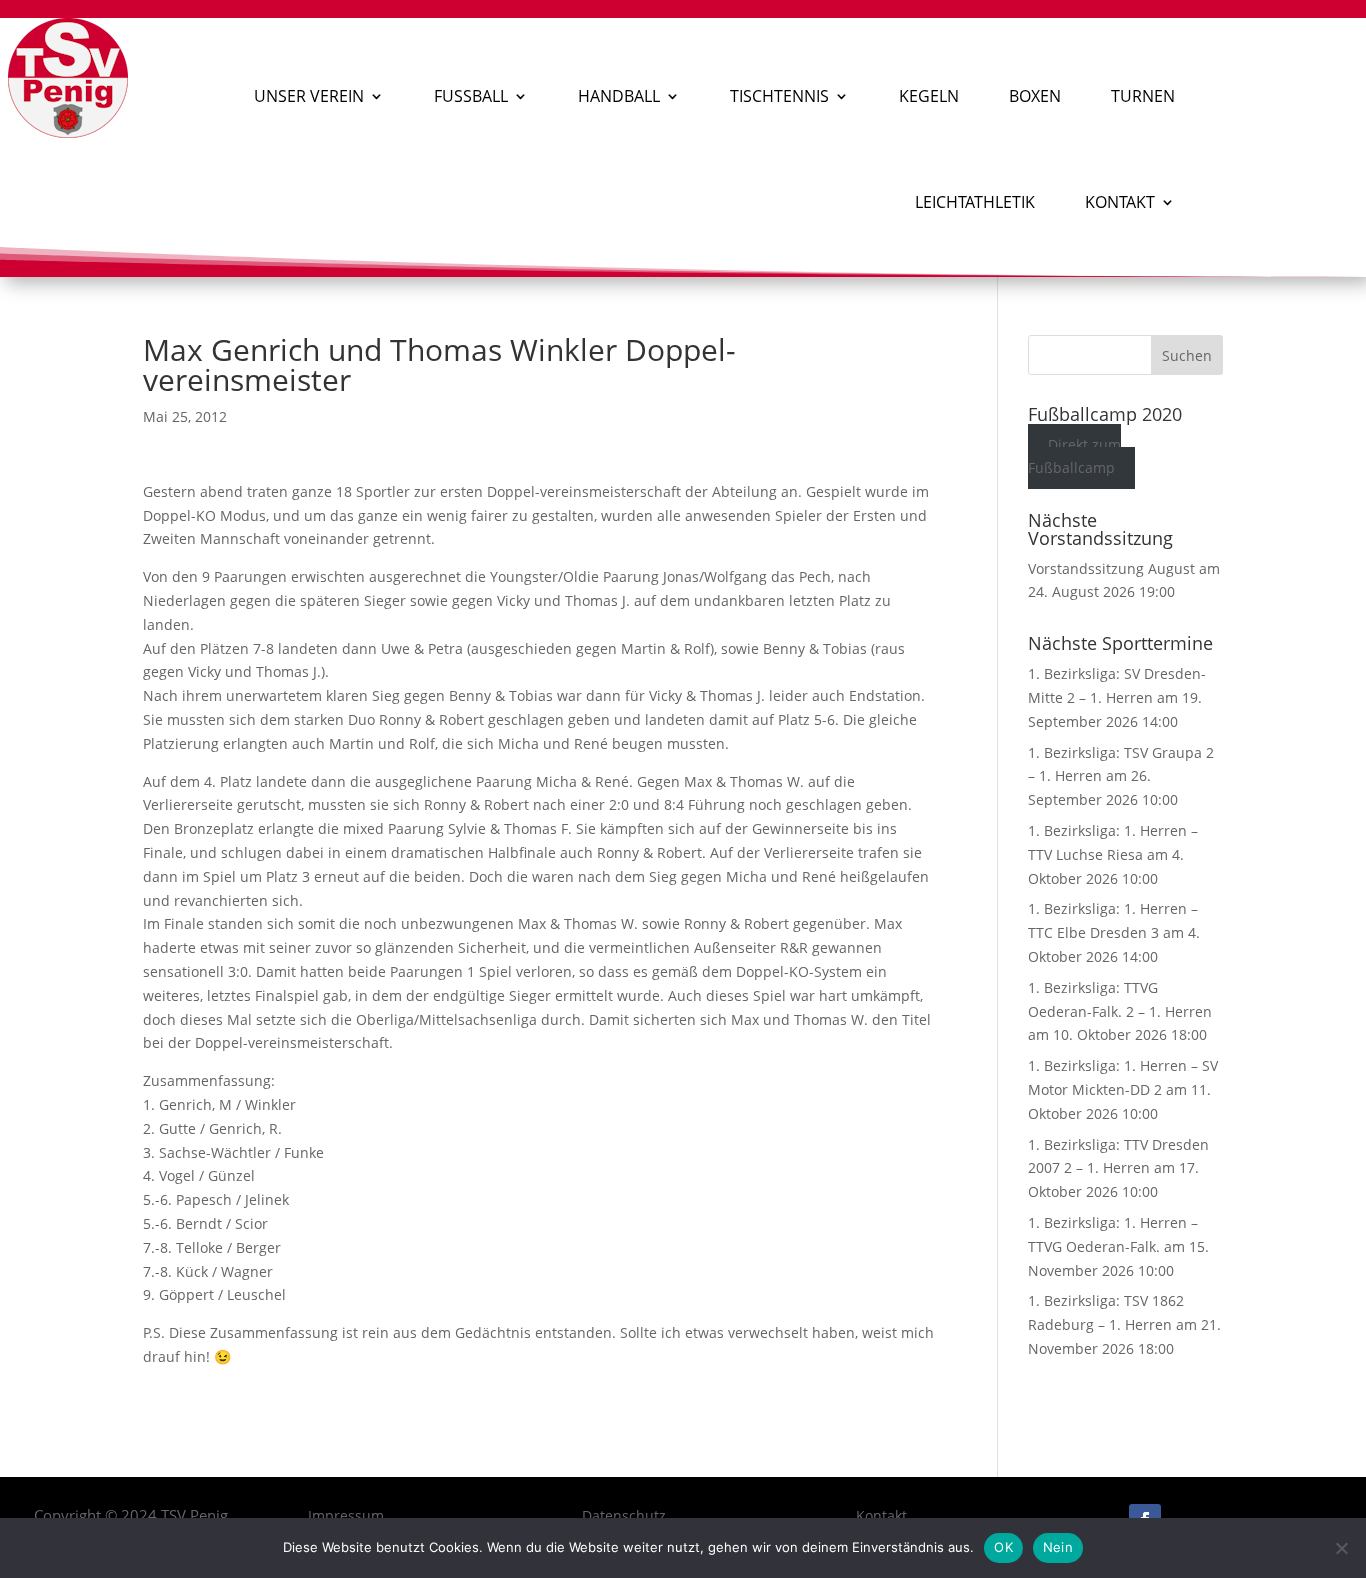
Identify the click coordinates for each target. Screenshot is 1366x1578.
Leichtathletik (975, 202)
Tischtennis (779, 96)
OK (1003, 1547)
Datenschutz (624, 1515)
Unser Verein (309, 96)
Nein (1058, 1547)
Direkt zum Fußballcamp (1075, 456)
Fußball (471, 96)
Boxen (1035, 96)
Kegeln (929, 96)
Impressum (346, 1515)
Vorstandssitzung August (1111, 568)
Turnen (1143, 96)
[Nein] (1341, 1548)
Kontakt (1120, 202)
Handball (619, 96)
